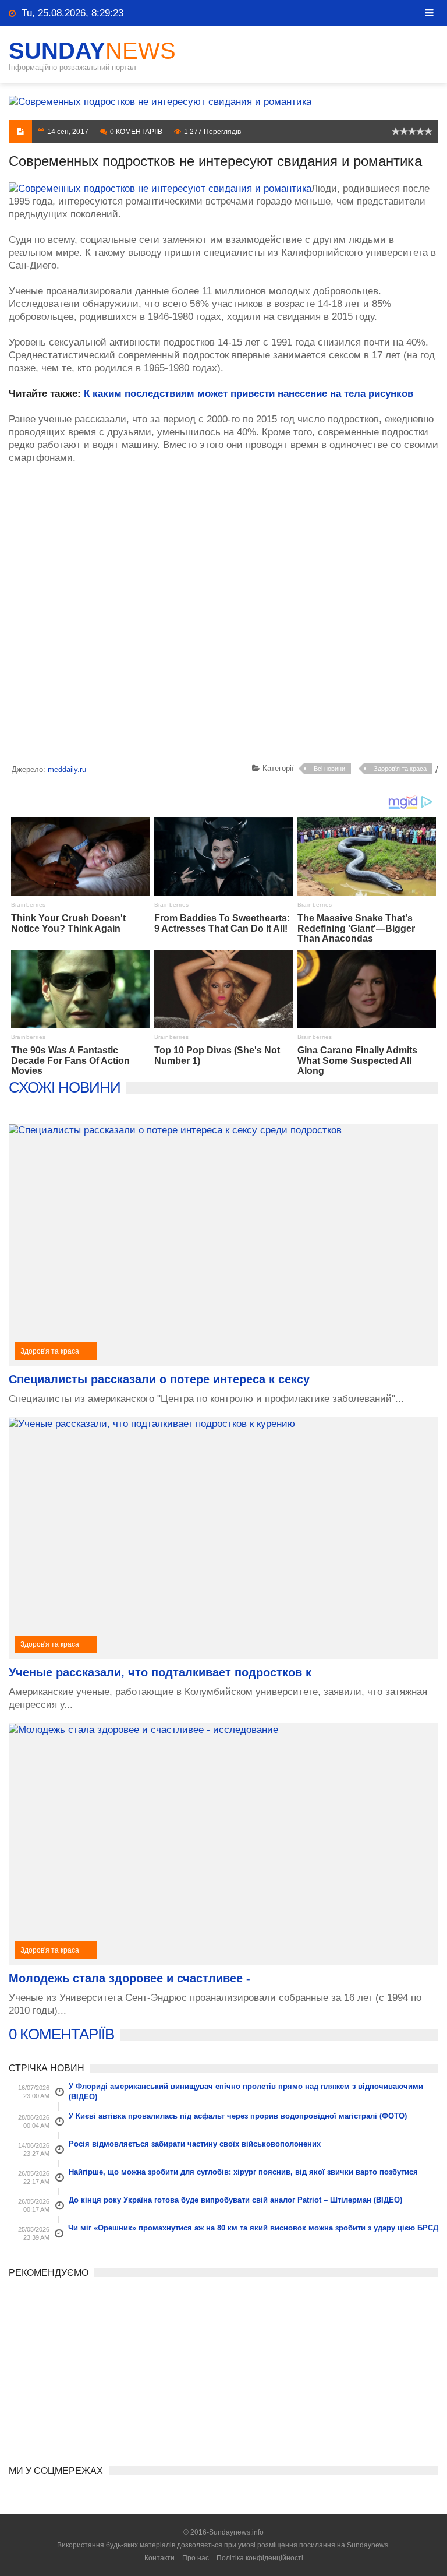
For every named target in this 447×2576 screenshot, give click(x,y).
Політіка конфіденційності (260, 2558)
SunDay (92, 51)
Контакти (159, 2558)
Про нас (196, 2558)
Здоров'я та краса (400, 769)
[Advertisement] (223, 616)
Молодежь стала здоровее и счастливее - (130, 1978)
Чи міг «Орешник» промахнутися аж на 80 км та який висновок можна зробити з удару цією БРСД (253, 2228)
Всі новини (329, 769)
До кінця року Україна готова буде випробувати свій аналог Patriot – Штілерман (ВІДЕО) (235, 2200)
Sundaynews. (368, 2545)
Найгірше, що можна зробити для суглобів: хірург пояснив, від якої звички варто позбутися (243, 2172)
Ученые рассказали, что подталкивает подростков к (160, 1672)
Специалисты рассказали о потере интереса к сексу (159, 1379)
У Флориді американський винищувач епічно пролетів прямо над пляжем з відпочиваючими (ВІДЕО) (246, 2092)
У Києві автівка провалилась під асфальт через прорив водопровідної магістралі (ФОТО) (238, 2116)
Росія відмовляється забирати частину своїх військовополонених (195, 2144)
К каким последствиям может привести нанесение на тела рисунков (249, 394)
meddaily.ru (67, 769)
